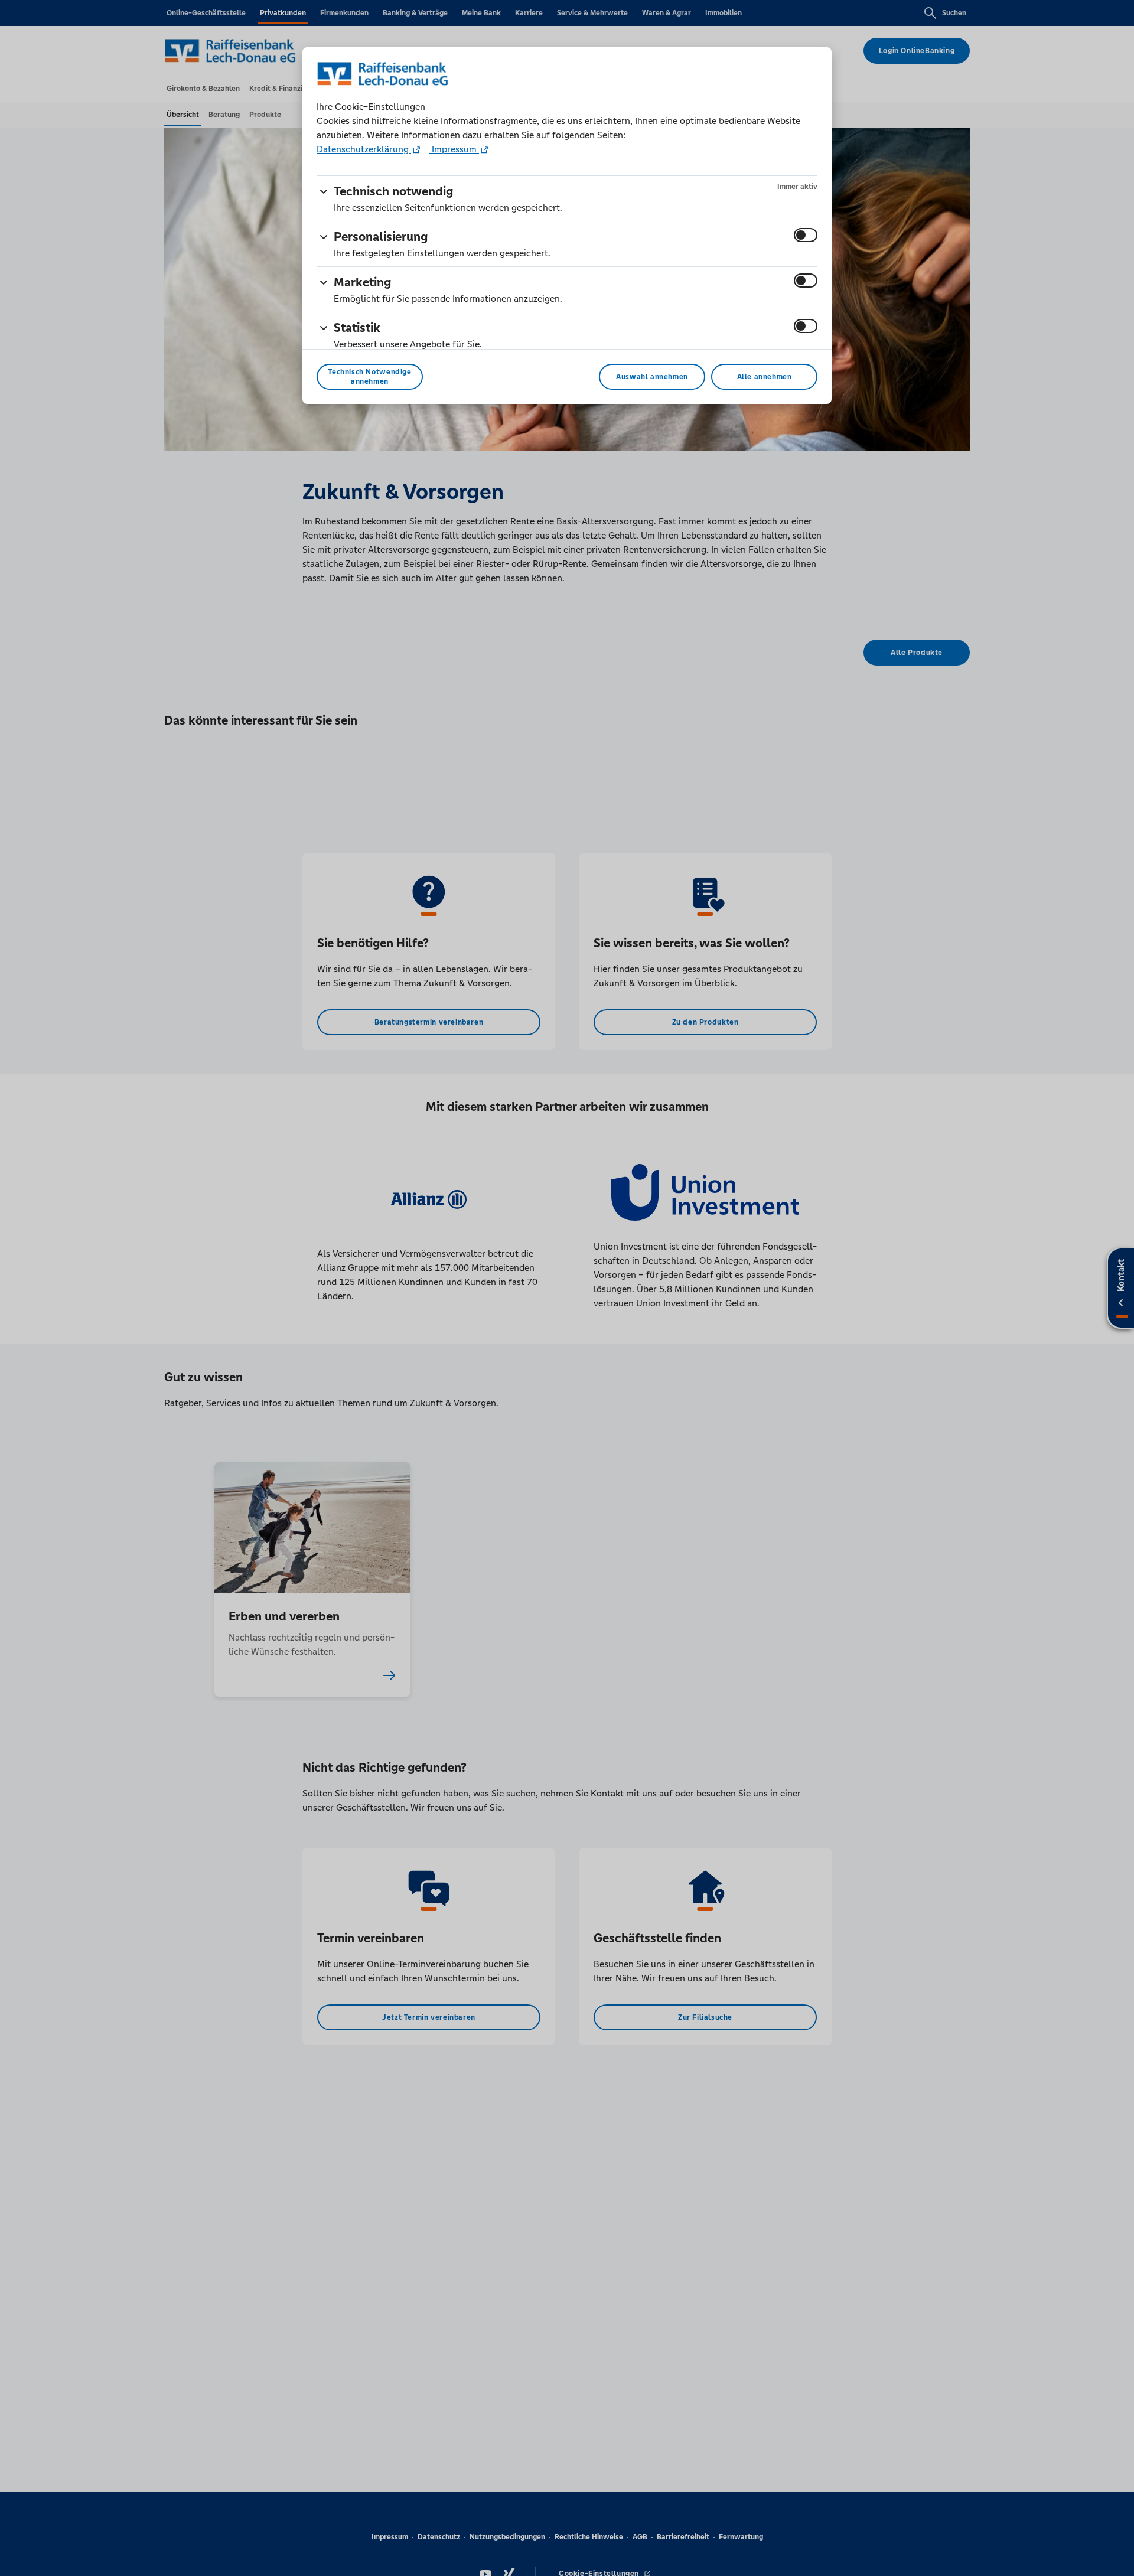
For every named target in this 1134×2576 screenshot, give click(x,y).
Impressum (454, 149)
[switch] (806, 235)
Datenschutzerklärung (364, 149)
